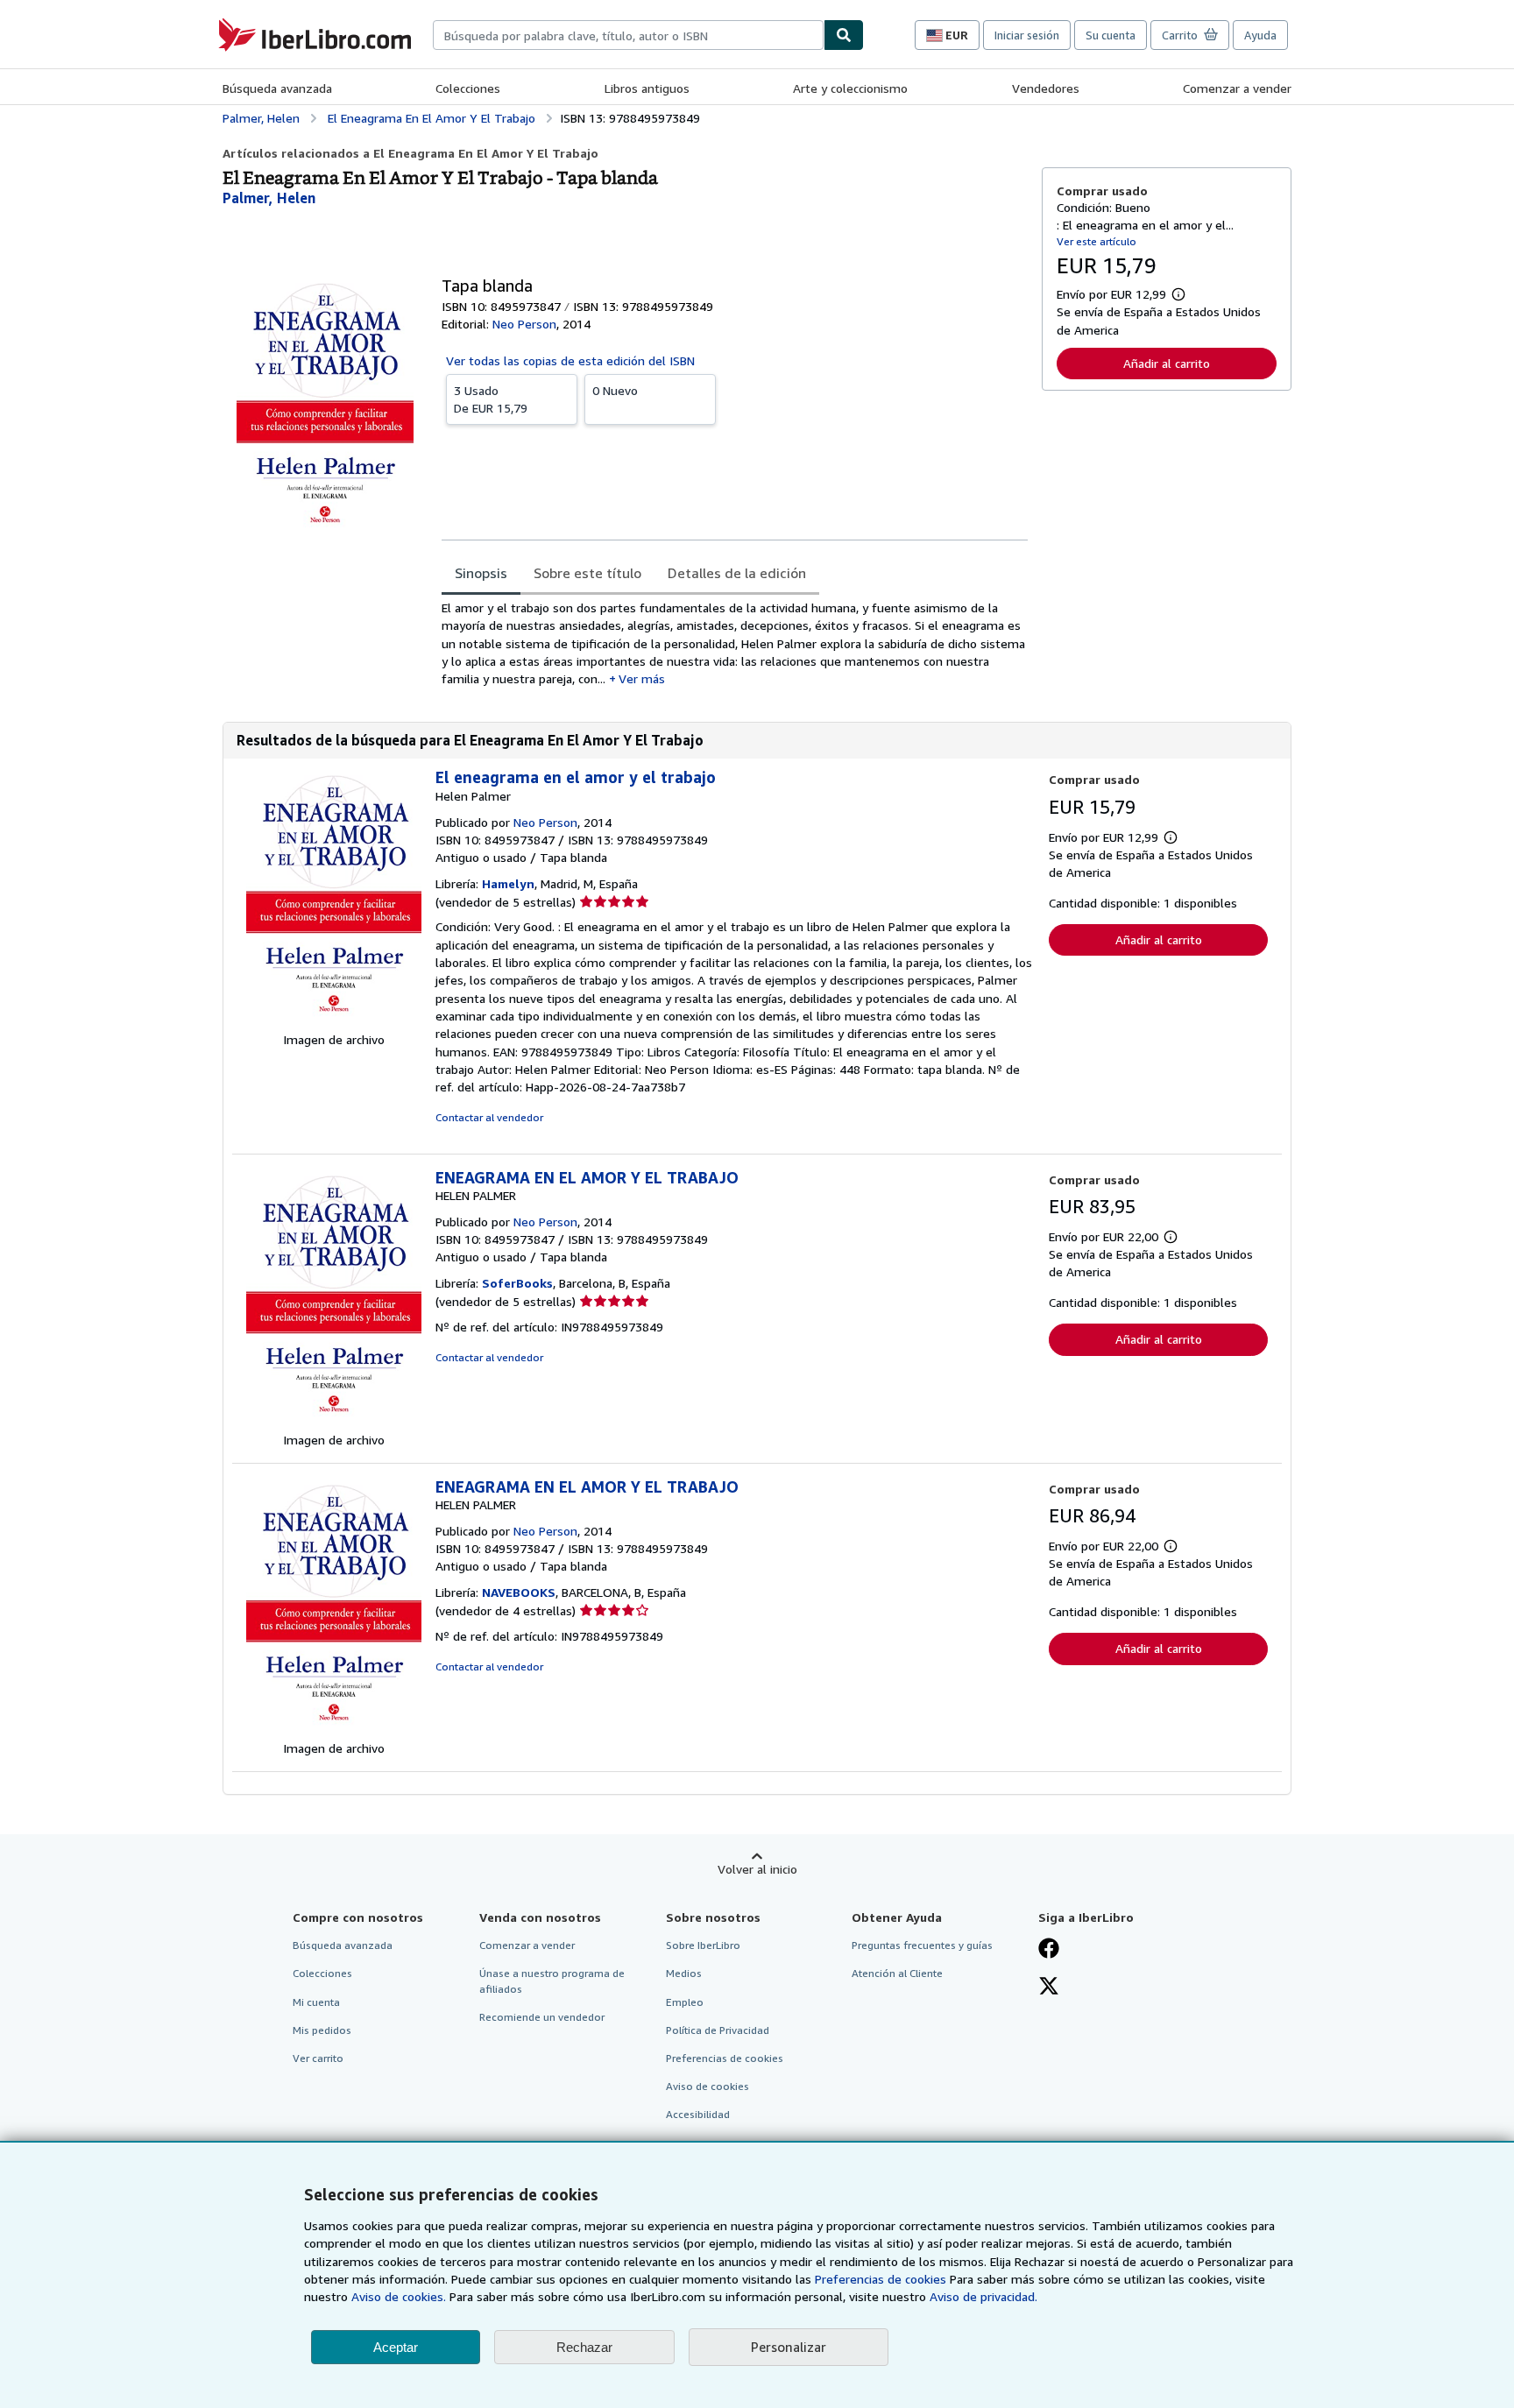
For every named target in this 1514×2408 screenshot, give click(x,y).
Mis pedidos (322, 2030)
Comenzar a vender (1237, 88)
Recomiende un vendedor (542, 2017)
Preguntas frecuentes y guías (922, 1945)
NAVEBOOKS (519, 1592)
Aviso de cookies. (399, 2296)
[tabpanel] (735, 643)
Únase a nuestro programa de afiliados (552, 1981)
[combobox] (628, 35)
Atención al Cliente (897, 1973)
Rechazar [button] (584, 2347)
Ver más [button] (642, 678)
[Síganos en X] (1049, 1988)
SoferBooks (517, 1283)
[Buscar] (844, 35)
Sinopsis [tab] (481, 573)
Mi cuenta (316, 2002)
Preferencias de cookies (881, 2279)
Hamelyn (508, 883)
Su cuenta (1111, 35)
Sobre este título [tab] (587, 573)
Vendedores (1046, 88)
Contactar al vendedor (489, 1117)
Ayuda (1260, 35)
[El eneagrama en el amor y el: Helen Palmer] (334, 1022)
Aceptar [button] (396, 2347)
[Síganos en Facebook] (1049, 1950)
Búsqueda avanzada (277, 88)
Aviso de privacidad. (983, 2296)
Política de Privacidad (718, 2030)
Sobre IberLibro (703, 1945)
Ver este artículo (1097, 241)
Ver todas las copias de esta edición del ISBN (570, 360)
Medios (684, 1973)
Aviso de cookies (707, 2086)
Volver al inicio (757, 1869)
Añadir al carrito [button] (1167, 363)
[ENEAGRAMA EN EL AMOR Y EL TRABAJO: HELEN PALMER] (334, 1422)
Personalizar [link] (789, 2347)
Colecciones (468, 88)
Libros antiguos (647, 88)
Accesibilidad (698, 2114)
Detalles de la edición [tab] (737, 573)
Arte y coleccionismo (850, 88)
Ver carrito (318, 2058)
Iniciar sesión (1027, 35)
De (491, 399)
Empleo (685, 2002)
